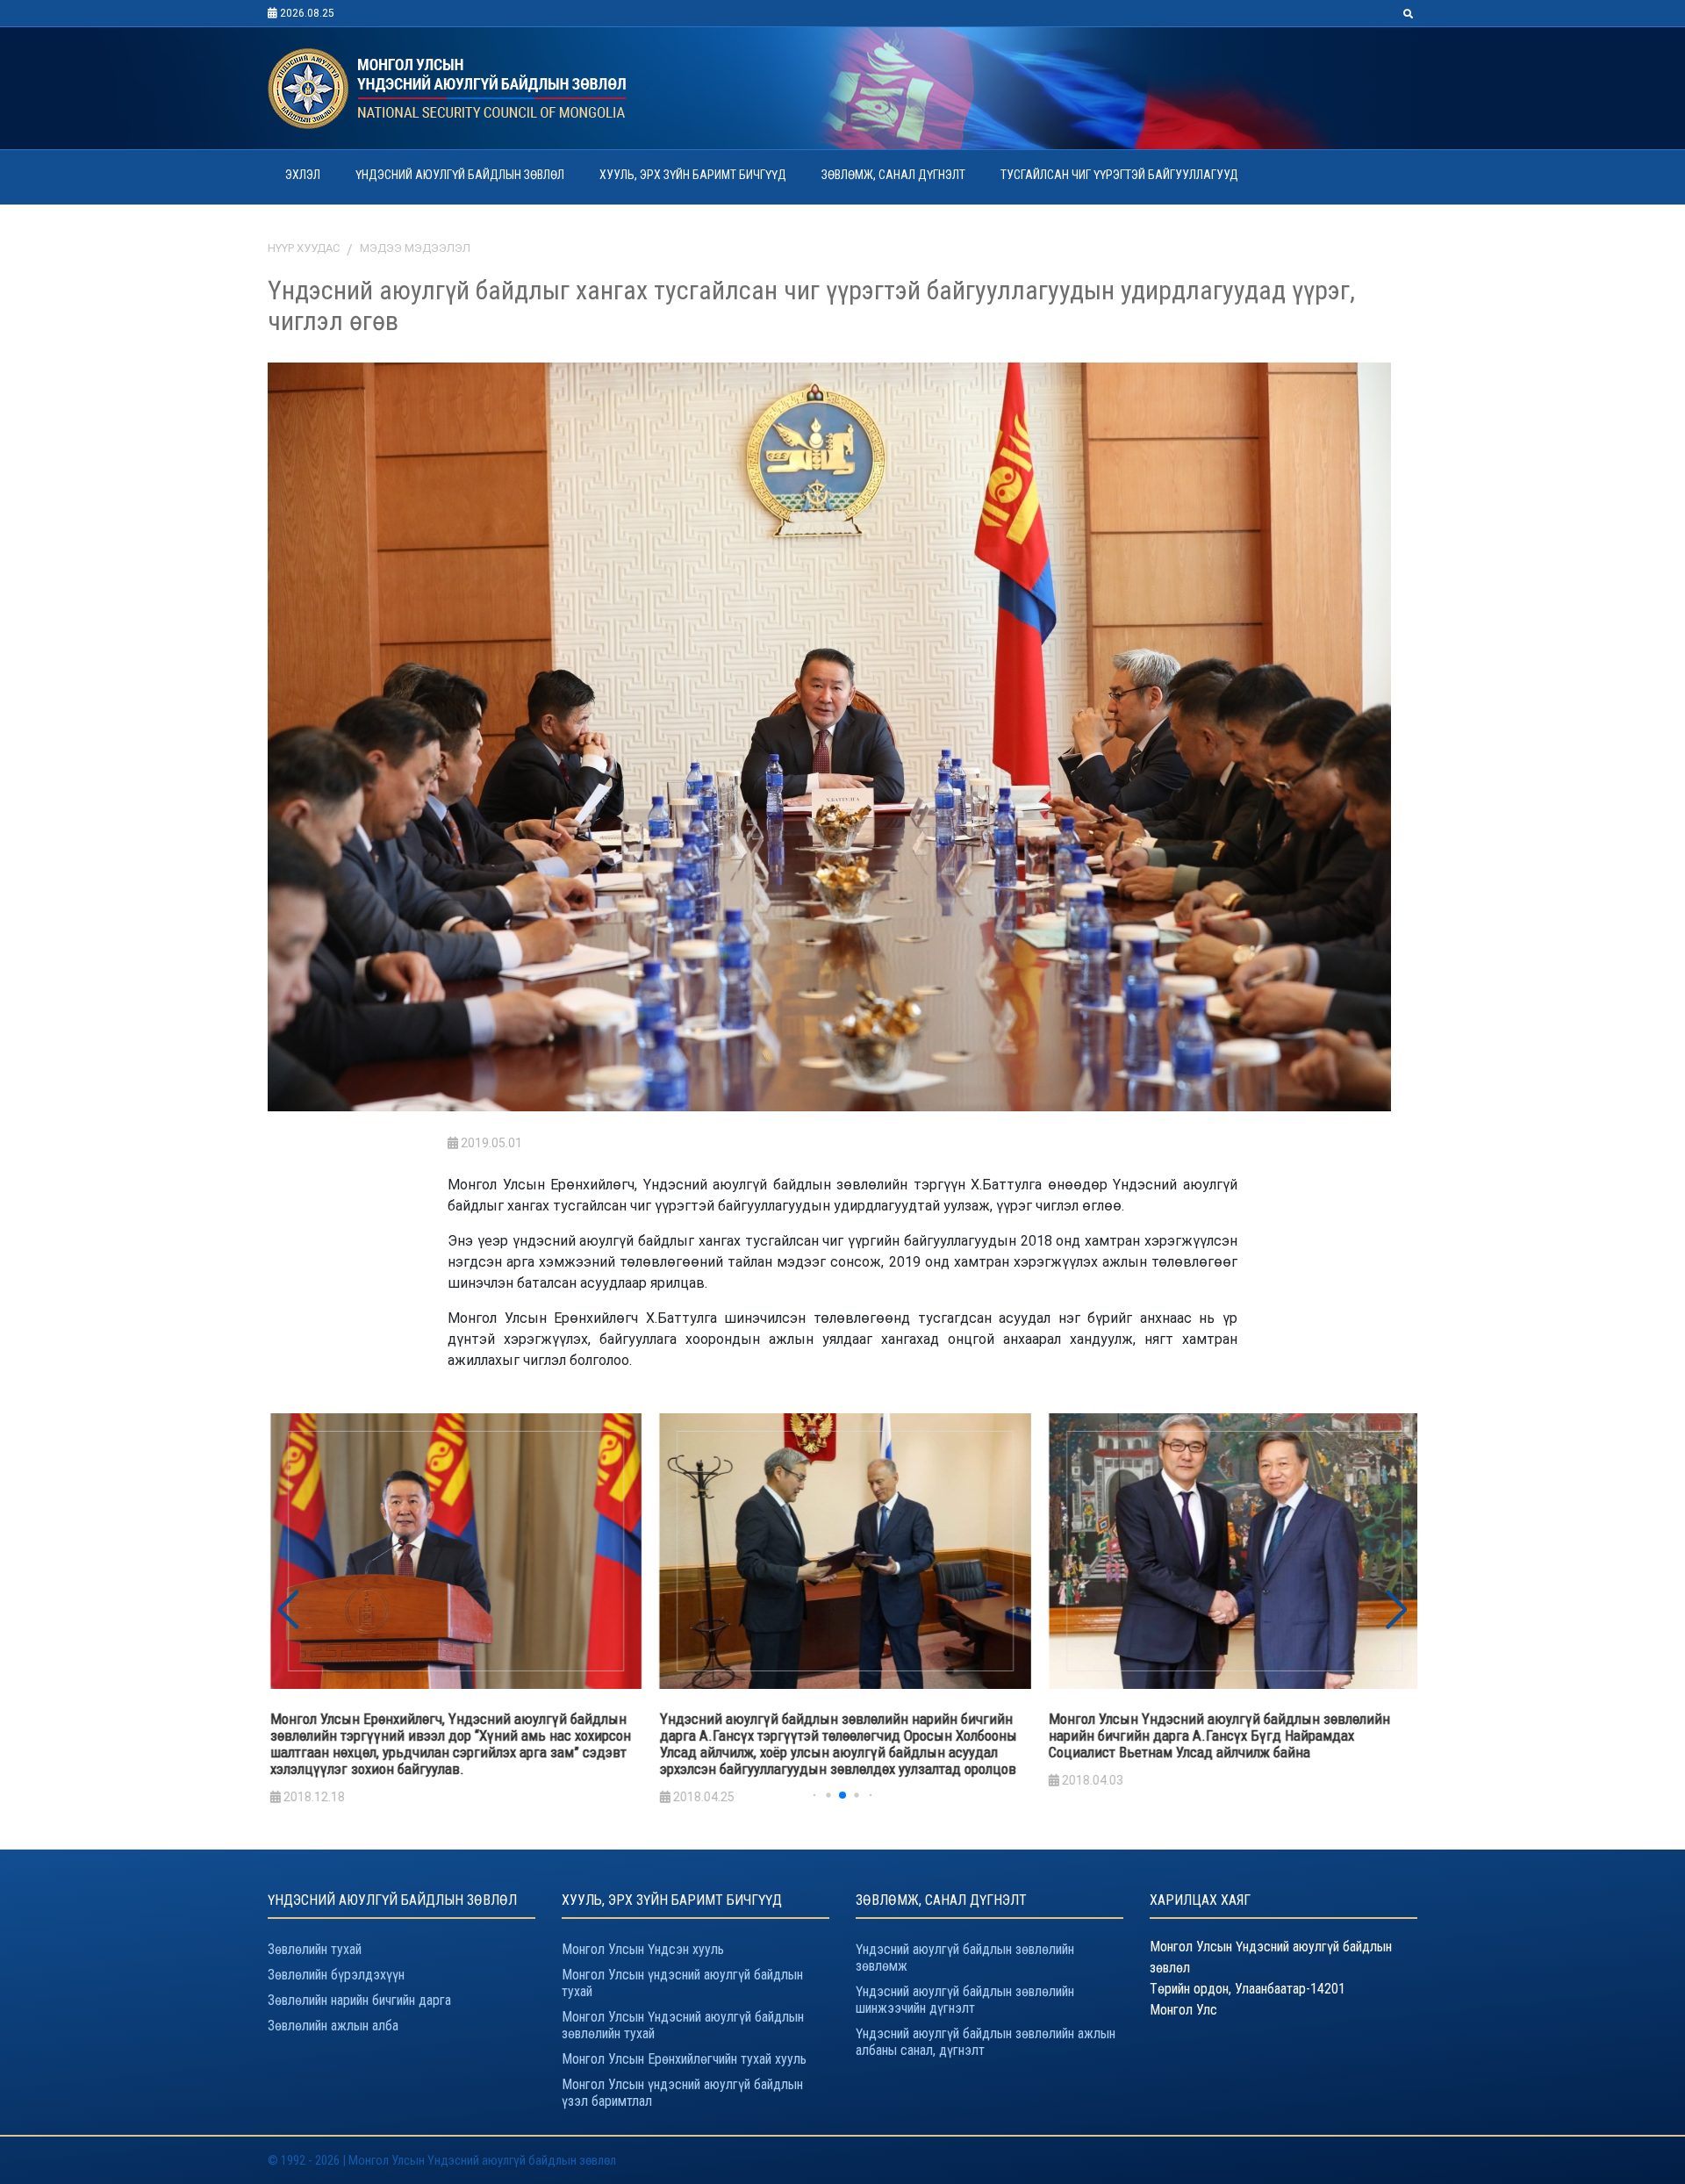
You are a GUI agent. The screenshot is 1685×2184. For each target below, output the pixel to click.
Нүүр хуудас (304, 248)
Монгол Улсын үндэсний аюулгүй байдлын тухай (682, 1983)
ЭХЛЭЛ (303, 175)
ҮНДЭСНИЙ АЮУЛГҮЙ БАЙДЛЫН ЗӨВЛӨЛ (460, 175)
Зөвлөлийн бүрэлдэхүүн (336, 1975)
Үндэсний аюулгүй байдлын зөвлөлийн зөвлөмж (965, 1958)
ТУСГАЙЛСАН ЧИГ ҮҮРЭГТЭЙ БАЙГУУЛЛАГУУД (1119, 175)
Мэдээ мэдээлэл (415, 248)
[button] (1397, 1610)
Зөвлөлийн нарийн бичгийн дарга (359, 2000)
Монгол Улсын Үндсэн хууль (643, 1949)
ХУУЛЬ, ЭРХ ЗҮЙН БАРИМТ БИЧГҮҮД (693, 175)
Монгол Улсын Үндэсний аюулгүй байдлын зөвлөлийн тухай (683, 2025)
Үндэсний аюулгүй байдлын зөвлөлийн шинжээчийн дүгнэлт (965, 2000)
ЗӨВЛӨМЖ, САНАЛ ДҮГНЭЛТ (893, 175)
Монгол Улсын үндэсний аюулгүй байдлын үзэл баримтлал (682, 2093)
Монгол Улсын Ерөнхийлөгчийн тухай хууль (684, 2059)
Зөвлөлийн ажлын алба (333, 2026)
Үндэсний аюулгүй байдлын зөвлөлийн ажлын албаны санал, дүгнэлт (986, 2042)
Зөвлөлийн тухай (315, 1949)
